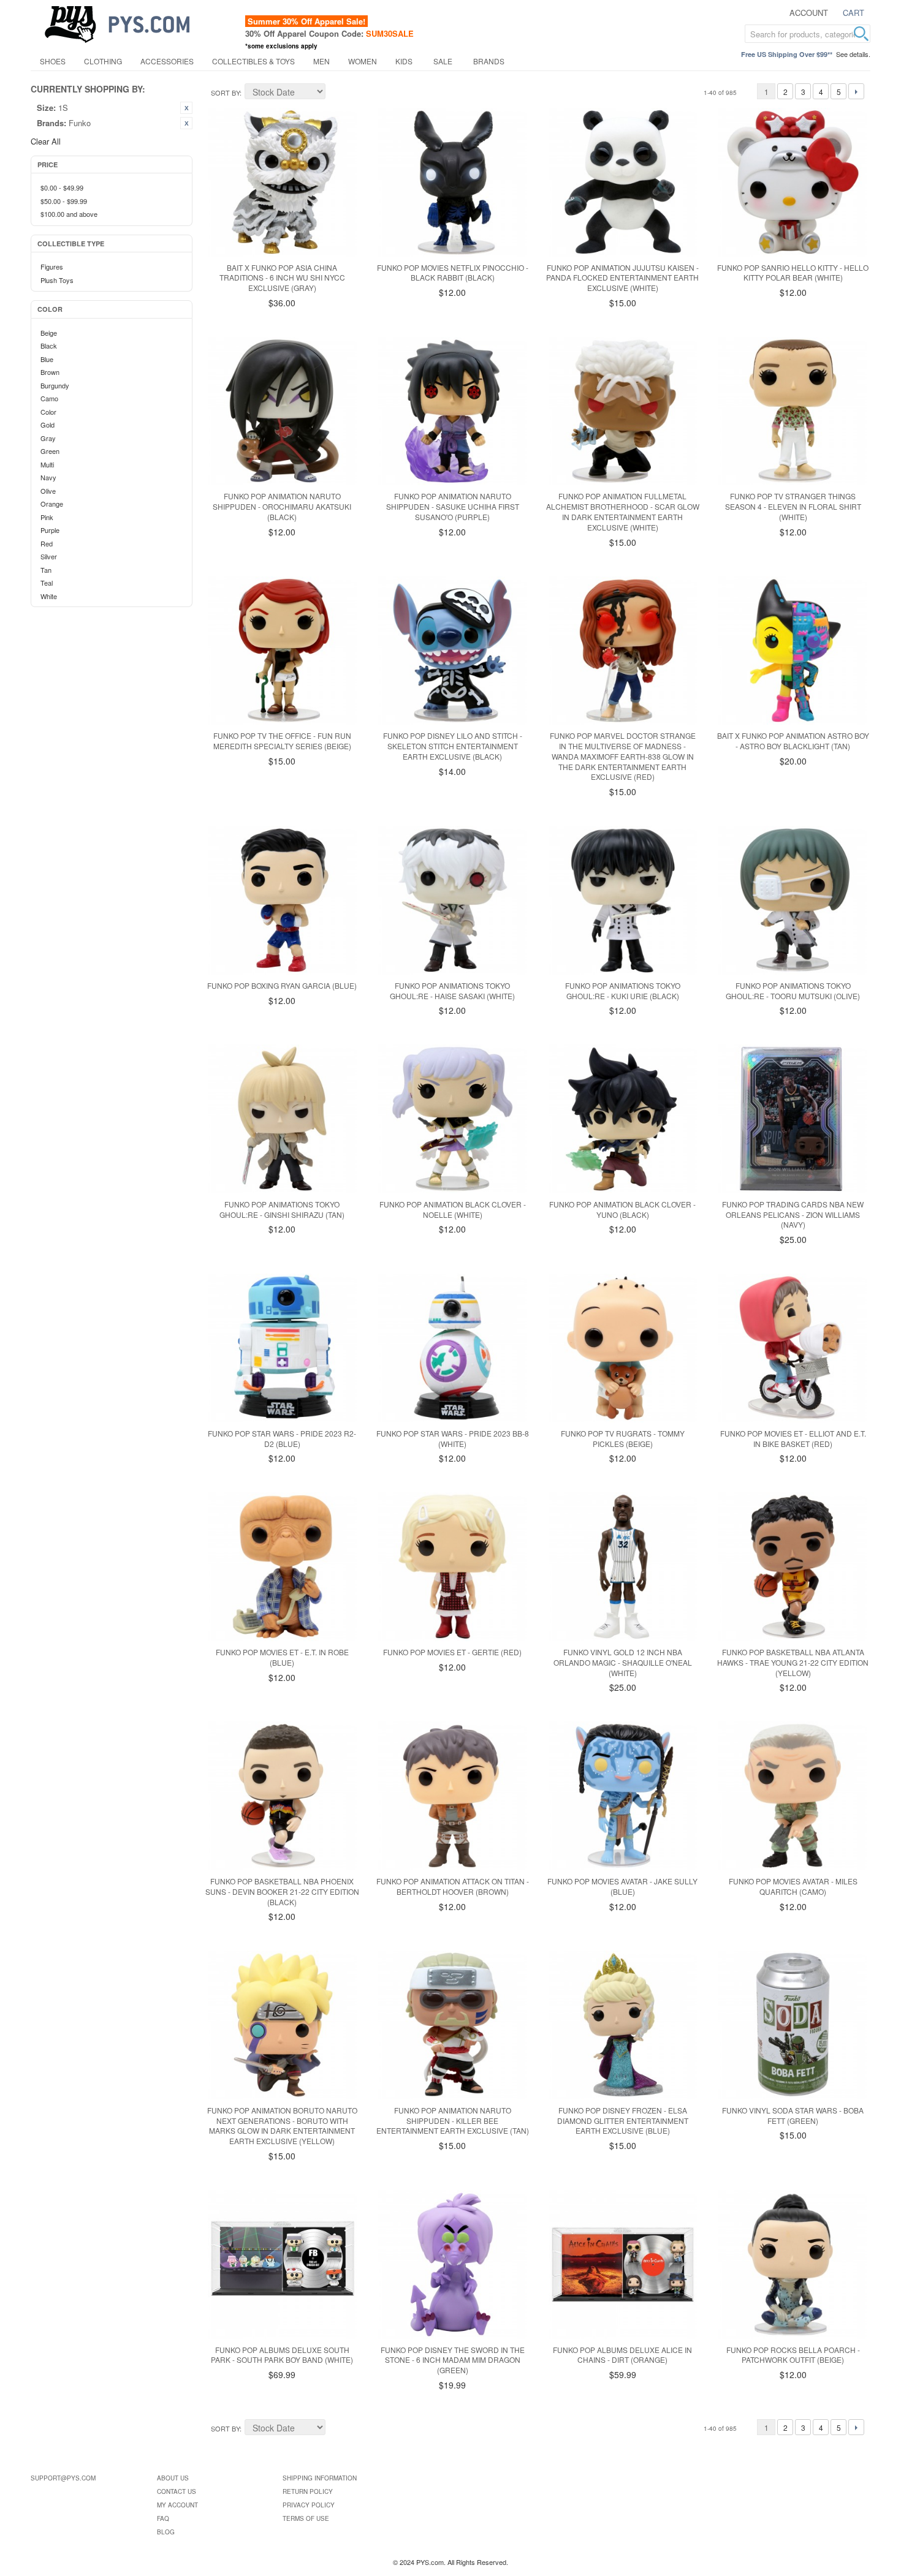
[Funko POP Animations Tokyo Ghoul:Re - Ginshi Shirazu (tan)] (282, 1119)
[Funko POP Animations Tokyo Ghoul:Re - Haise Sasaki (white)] (453, 900)
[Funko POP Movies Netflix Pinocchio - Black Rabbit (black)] (453, 182)
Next (856, 91)
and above (69, 214)
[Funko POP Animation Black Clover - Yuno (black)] (623, 1119)
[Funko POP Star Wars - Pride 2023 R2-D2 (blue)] (282, 1348)
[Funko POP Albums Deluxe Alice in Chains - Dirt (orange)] (623, 2264)
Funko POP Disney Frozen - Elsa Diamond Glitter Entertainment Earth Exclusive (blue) (623, 2121)
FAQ (163, 2518)
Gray (48, 438)
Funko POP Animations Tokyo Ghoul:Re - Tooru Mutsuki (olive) (793, 991)
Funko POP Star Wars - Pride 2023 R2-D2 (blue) (282, 1438)
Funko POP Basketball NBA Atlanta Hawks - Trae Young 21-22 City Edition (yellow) (793, 1662)
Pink (47, 517)
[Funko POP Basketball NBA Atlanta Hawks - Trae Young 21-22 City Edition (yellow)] (793, 1567)
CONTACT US (177, 2491)
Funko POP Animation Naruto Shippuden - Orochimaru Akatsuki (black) (282, 506)
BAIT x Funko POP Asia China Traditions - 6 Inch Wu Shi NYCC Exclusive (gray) (282, 278)
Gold (48, 425)
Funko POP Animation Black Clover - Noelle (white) (453, 1209)
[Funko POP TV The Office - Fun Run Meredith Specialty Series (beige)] (282, 651)
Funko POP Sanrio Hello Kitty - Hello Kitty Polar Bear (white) (793, 273)
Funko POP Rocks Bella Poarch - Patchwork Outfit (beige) (793, 2355)
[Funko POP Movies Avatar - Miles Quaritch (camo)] (793, 1796)
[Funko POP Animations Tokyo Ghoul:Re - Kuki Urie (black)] (623, 900)
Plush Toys (57, 280)
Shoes (53, 61)
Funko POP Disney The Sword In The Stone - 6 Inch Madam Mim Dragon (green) (453, 2360)
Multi (47, 464)
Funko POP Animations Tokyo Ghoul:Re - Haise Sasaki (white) (452, 991)
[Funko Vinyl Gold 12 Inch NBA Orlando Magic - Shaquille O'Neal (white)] (623, 1567)
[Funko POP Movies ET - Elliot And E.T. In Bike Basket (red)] (793, 1348)
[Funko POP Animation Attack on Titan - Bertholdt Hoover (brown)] (453, 1796)
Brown (50, 372)
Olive (48, 491)
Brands (489, 61)
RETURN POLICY (308, 2491)
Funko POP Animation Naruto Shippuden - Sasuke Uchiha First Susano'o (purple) (453, 506)
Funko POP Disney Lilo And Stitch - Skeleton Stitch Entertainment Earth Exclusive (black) (453, 746)
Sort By (225, 93)
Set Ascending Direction (336, 93)
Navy (48, 477)
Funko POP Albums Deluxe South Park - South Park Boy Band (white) (282, 2355)
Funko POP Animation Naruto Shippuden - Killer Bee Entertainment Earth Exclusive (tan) (453, 2121)
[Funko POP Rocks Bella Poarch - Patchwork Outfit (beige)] (793, 2264)
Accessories (167, 61)
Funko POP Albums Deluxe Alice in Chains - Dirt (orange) (622, 2355)
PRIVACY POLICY (309, 2505)
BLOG (166, 2532)
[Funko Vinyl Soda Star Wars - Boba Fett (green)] (793, 2025)
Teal (47, 583)
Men (321, 61)
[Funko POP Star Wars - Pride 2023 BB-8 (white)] (453, 1348)
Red (47, 543)
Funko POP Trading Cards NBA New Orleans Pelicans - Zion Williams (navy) (793, 1214)
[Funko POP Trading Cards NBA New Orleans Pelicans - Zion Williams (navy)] (793, 1119)
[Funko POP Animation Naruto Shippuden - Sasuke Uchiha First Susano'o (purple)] (453, 411)
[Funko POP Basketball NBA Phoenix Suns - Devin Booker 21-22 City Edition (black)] (282, 1796)
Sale (443, 61)
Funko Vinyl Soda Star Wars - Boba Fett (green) (793, 2115)
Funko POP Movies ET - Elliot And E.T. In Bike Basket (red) (793, 1438)
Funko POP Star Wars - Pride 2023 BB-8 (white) (453, 1438)
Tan (46, 570)
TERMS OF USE (306, 2518)
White (49, 596)
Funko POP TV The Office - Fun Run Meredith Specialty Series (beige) (282, 741)
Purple (50, 530)
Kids (404, 61)
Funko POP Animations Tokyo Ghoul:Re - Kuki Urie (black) (623, 991)
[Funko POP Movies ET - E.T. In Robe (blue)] (282, 1567)
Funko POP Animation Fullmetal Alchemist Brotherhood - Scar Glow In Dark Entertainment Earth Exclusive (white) (623, 511)
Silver (49, 556)
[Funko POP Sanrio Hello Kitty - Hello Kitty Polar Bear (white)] (793, 182)
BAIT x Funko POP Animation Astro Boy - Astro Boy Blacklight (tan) (793, 741)
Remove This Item (186, 108)
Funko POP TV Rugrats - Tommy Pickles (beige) (623, 1438)
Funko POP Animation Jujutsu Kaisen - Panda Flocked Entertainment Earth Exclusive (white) (622, 278)
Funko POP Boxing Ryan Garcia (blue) (282, 985)
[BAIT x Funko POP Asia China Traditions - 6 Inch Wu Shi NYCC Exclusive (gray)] (282, 182)
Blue (47, 359)
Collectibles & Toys (253, 61)
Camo (49, 398)
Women (363, 61)
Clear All (46, 141)
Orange (52, 504)
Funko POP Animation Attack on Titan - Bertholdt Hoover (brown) (453, 1886)
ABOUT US (173, 2478)
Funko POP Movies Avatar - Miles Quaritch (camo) (793, 1886)
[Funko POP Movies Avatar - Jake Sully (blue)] (623, 1796)
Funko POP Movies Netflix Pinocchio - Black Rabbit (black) (453, 273)
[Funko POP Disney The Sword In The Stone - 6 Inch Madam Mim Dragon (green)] (453, 2264)
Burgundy (55, 385)
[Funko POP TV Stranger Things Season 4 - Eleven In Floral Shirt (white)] (793, 411)
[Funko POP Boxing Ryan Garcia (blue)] (282, 900)
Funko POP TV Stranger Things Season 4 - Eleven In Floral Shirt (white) (793, 506)
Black (49, 346)
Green (50, 451)
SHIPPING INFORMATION (320, 2478)
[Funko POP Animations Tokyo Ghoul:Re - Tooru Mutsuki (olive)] (793, 900)
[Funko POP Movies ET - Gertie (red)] (453, 1567)
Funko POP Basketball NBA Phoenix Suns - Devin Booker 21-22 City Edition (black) (282, 1891)
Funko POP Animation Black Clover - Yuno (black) (622, 1209)
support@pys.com (63, 2478)
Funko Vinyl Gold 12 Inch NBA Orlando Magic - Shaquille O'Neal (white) (623, 1662)
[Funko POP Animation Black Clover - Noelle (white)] (453, 1119)
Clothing (103, 61)
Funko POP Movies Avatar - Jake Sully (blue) (622, 1886)
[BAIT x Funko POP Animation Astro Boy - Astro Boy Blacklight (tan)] (793, 651)
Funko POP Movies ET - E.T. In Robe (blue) (282, 1657)
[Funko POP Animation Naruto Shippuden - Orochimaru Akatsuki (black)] (282, 411)
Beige (49, 333)
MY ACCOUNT (177, 2505)
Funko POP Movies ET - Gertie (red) (452, 1652)
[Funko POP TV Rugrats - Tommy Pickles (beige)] (623, 1348)
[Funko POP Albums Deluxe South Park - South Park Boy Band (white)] (282, 2264)
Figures (52, 266)
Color (48, 412)
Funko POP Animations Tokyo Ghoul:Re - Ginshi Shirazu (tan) (282, 1209)
